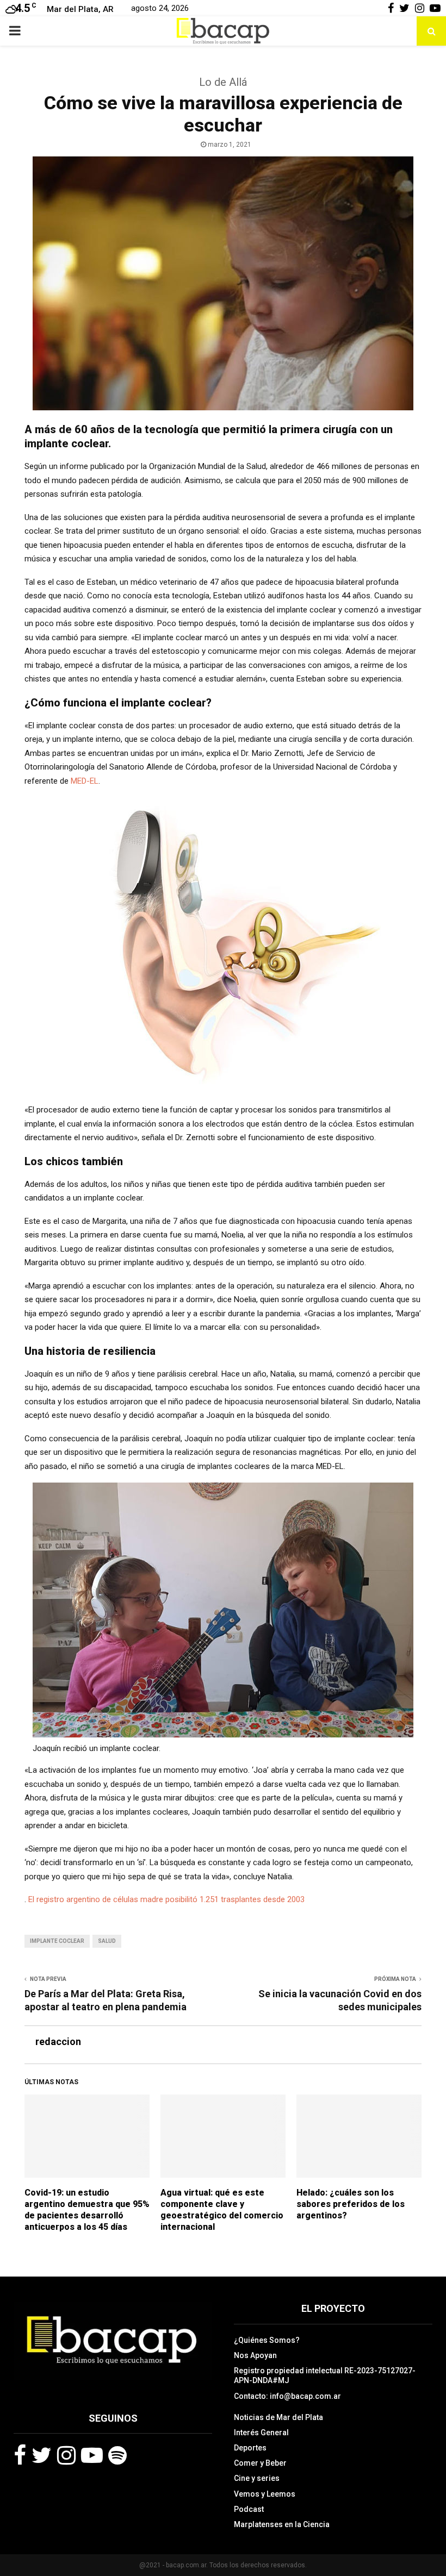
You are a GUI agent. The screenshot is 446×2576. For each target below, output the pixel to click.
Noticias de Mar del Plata (278, 2417)
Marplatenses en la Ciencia (282, 2524)
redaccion (58, 2042)
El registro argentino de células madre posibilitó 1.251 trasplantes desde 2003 (166, 1899)
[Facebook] (20, 2455)
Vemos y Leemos (265, 2494)
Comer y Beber (260, 2463)
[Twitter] (42, 2455)
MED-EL (85, 781)
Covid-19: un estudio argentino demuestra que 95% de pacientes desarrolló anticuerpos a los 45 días (87, 2209)
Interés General (261, 2433)
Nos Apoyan (255, 2355)
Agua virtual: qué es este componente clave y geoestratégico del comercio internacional (222, 2209)
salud (107, 1941)
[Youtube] (92, 2455)
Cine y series (257, 2478)
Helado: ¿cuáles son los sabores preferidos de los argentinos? (351, 2204)
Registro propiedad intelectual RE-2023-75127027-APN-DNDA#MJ (325, 2375)
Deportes (250, 2448)
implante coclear (57, 1941)
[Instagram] (66, 2455)
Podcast (249, 2509)
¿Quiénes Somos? (267, 2340)
